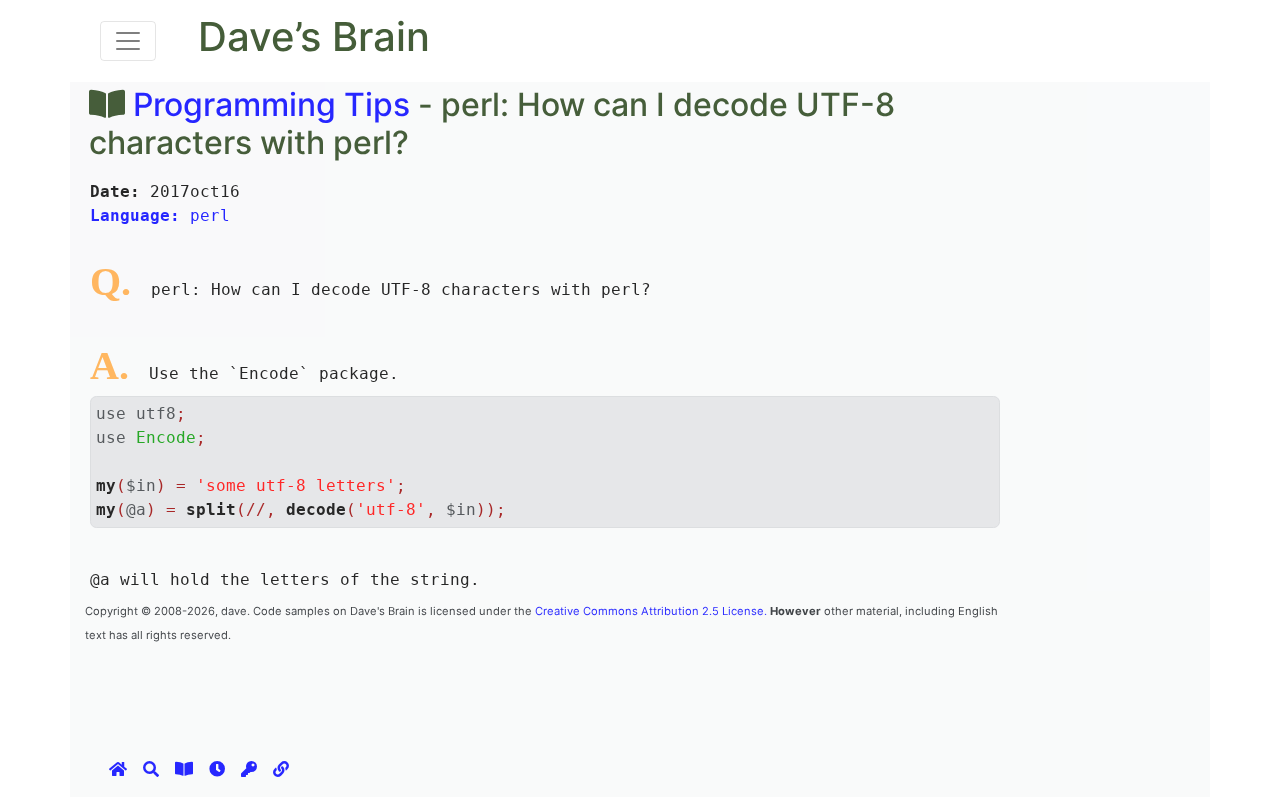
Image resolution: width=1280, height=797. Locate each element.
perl (160, 215)
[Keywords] (249, 769)
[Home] (118, 769)
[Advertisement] (449, 690)
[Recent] (217, 769)
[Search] (151, 769)
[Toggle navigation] (128, 41)
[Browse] (184, 769)
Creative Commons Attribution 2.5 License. (651, 611)
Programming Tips (271, 104)
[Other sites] (281, 769)
